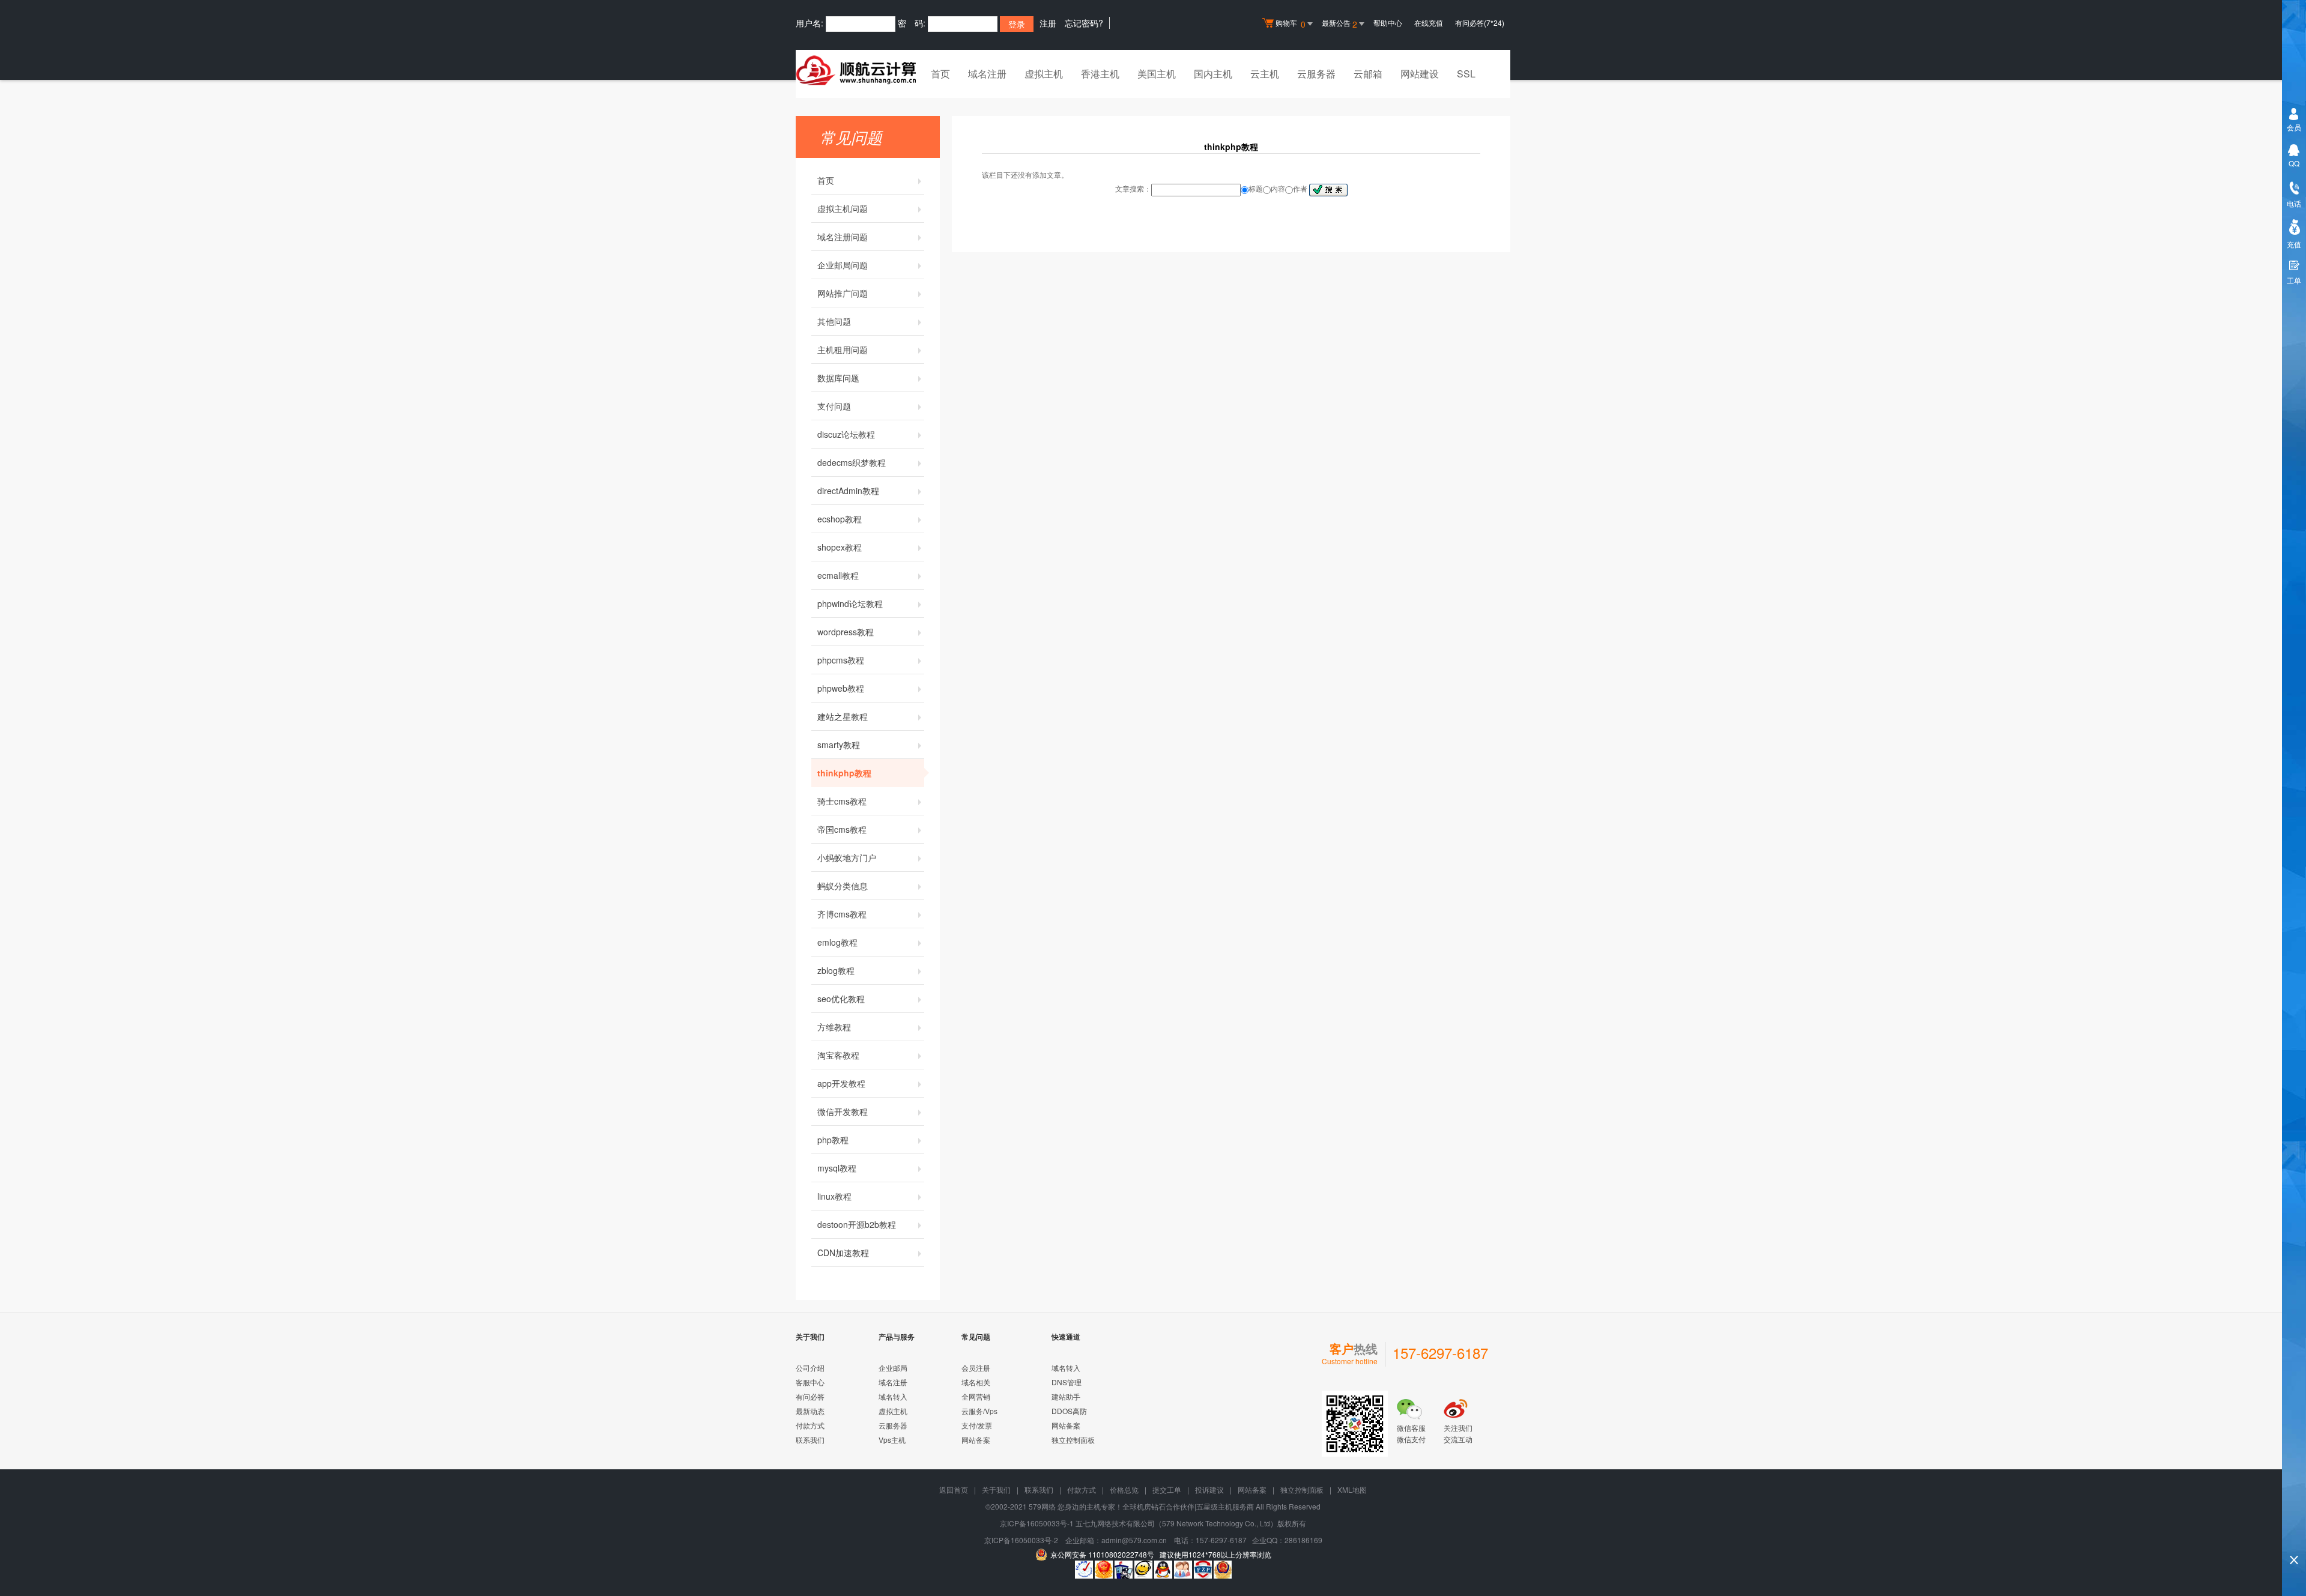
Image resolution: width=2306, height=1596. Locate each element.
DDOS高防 (1069, 1411)
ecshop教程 (840, 519)
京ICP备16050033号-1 (1037, 1523)
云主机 (1265, 74)
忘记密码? (1084, 23)
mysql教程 (837, 1168)
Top (2294, 1539)
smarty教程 (839, 745)
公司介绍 (810, 1368)
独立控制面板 (1073, 1440)
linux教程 (834, 1196)
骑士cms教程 (842, 801)
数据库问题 (838, 378)
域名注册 (987, 74)
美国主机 (1157, 74)
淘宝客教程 (838, 1055)
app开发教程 (841, 1083)
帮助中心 (1388, 23)
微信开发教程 (843, 1111)
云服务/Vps (979, 1411)
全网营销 (976, 1396)
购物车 (1291, 24)
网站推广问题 (843, 293)
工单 (2294, 280)
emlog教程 (837, 942)
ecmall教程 (838, 575)
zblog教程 (836, 970)
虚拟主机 (1044, 74)
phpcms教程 (841, 660)
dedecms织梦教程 (852, 462)
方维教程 (834, 1027)
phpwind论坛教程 (850, 603)
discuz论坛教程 (846, 434)
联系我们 (810, 1440)
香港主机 (1100, 74)
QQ (2294, 163)
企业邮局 (893, 1368)
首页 (940, 74)
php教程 (833, 1140)
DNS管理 (1067, 1382)
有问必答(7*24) (1480, 23)
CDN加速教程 (843, 1253)
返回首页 (954, 1489)
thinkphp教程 (844, 773)
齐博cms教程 (842, 914)
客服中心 (810, 1382)
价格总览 (1124, 1489)
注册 (1048, 23)
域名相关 (976, 1382)
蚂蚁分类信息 (843, 886)
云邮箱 (1368, 74)
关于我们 (996, 1489)
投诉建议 (1209, 1489)
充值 (2294, 244)
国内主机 (1213, 74)
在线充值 (1429, 23)
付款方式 (810, 1425)
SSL (1466, 74)
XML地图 (1352, 1489)
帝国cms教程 (842, 829)
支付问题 (834, 406)
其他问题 (834, 321)
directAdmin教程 (848, 491)
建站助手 (1066, 1396)
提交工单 (1167, 1489)
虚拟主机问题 (843, 208)
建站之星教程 (843, 716)
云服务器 (1316, 74)
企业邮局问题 (843, 265)
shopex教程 (840, 547)
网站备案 (976, 1440)
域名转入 (893, 1396)
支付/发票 (977, 1425)
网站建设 (1420, 74)
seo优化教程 (841, 999)
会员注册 (976, 1368)
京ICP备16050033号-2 (1021, 1540)
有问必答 (810, 1396)
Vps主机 (892, 1440)
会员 (2294, 127)
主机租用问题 (843, 349)
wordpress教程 (846, 632)
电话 (2294, 203)
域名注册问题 (843, 237)
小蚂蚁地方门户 (847, 857)
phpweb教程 (841, 688)
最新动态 (810, 1411)
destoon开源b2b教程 (857, 1224)
